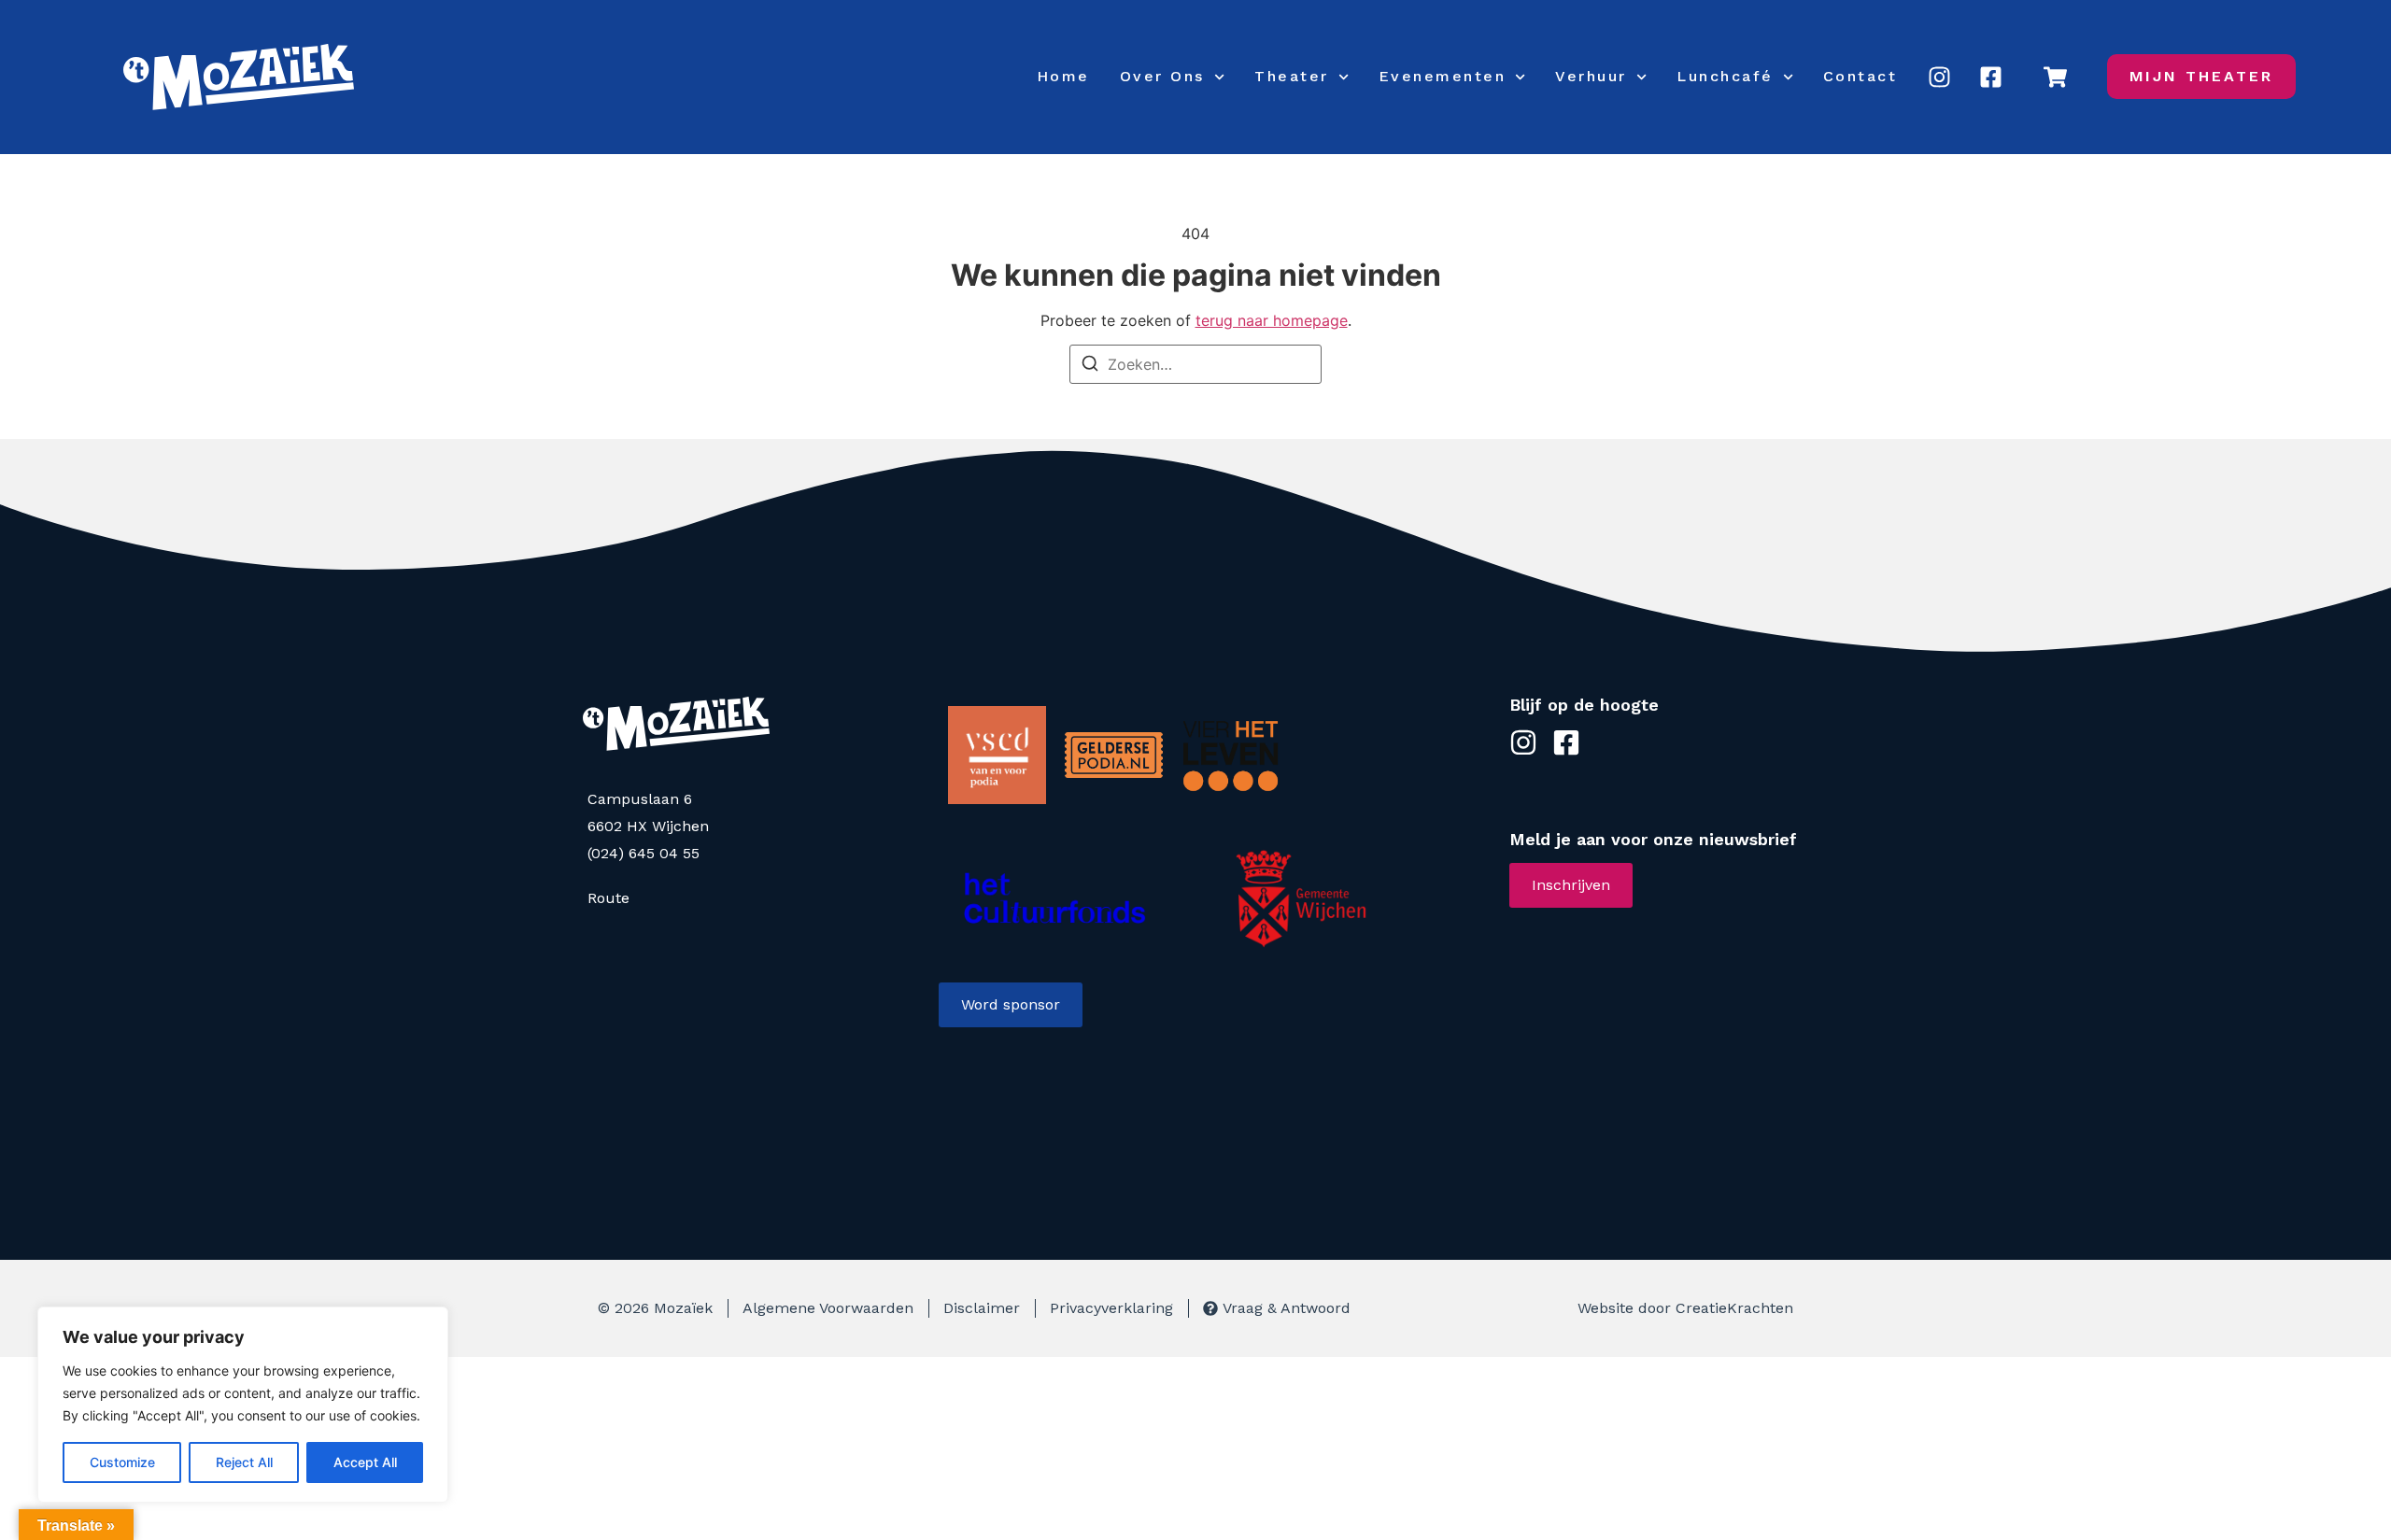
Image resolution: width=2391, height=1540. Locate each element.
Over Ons (1162, 76)
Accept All (365, 1462)
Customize (122, 1462)
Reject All (244, 1462)
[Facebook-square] (1990, 77)
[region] (243, 1405)
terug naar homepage (1272, 320)
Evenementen (1443, 76)
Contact (1860, 76)
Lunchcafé (1725, 76)
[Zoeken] (1090, 366)
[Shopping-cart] (2056, 77)
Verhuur (1591, 76)
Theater (1292, 76)
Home (1063, 76)
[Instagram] (1939, 77)
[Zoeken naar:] (1195, 364)
